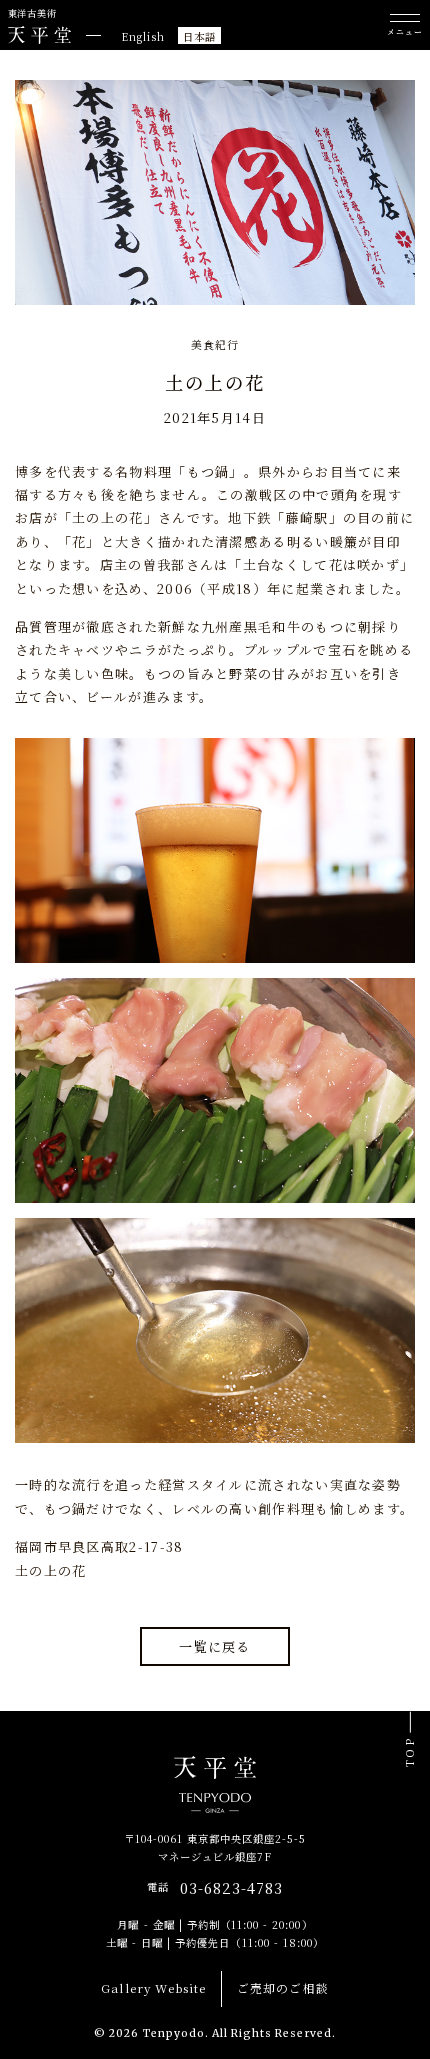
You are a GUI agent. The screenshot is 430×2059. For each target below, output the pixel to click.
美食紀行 (215, 344)
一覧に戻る (215, 1646)
